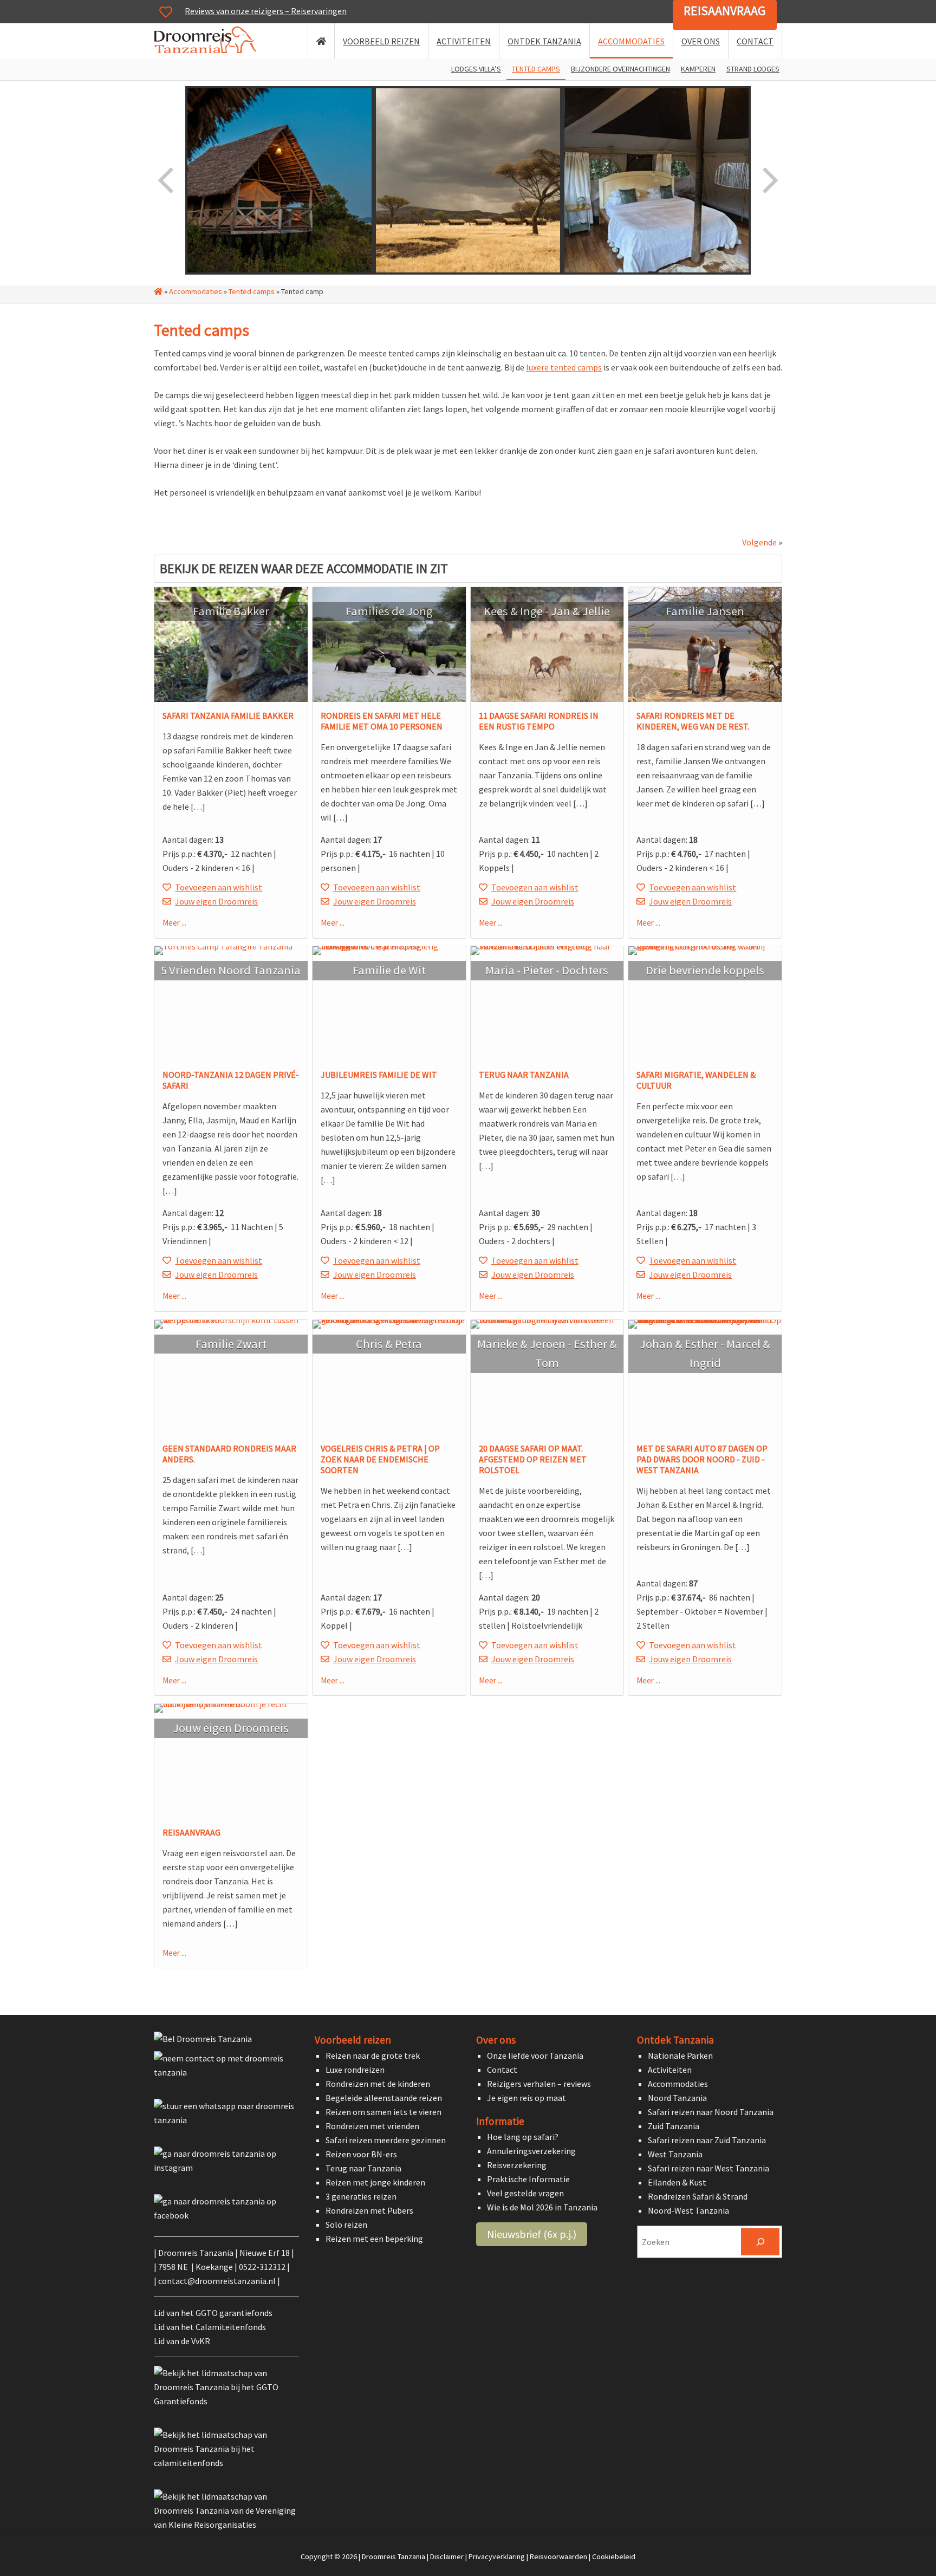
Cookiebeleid (614, 2557)
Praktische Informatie (528, 2179)
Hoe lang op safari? (523, 2137)
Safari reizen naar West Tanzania (708, 2168)
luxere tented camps (564, 367)
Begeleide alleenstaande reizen (384, 2098)
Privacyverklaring (497, 2557)
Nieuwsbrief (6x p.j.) (532, 2234)
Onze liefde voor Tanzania (535, 2055)
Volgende (759, 542)
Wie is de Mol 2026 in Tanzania (542, 2207)
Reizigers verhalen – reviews (539, 2084)
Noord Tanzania (677, 2098)
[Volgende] (769, 180)
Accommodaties (196, 291)
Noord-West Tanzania (688, 2210)
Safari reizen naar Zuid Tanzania (707, 2140)
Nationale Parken (680, 2055)
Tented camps (252, 291)
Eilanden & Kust (677, 2182)
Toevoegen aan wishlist (219, 887)
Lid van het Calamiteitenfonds (210, 2327)
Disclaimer (447, 2557)
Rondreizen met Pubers (369, 2210)
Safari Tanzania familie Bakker (228, 715)
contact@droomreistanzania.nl (217, 2281)
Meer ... (174, 923)
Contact (502, 2070)
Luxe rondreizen (355, 2070)
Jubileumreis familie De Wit (379, 1075)
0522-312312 (262, 2267)
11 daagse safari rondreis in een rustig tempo (539, 721)
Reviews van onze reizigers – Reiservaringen (266, 11)
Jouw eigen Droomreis (216, 901)
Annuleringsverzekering (531, 2151)
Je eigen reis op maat (526, 2098)
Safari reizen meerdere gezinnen (386, 2140)
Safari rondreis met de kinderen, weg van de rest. (693, 721)
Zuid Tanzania (674, 2126)
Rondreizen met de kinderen (378, 2084)
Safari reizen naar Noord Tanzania (711, 2112)
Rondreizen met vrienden (372, 2126)
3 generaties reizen (361, 2196)
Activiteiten (670, 2070)
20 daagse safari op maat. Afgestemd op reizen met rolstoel (533, 1459)
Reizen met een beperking (374, 2239)
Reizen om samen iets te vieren (383, 2112)
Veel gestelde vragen (525, 2193)
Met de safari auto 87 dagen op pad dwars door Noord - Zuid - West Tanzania (702, 1459)
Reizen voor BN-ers (361, 2154)
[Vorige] (167, 180)
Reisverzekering (517, 2165)
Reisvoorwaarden (558, 2557)
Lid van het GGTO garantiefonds (213, 2313)
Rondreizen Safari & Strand (698, 2196)
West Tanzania (675, 2154)
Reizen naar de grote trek (373, 2055)
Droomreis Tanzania (209, 42)
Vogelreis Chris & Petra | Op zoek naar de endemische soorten (380, 1459)
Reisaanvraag (725, 11)
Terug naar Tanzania (524, 1075)
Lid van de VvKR (182, 2341)
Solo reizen (346, 2224)
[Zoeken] (760, 2242)
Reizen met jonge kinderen (375, 2182)
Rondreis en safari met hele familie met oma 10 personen (382, 721)
